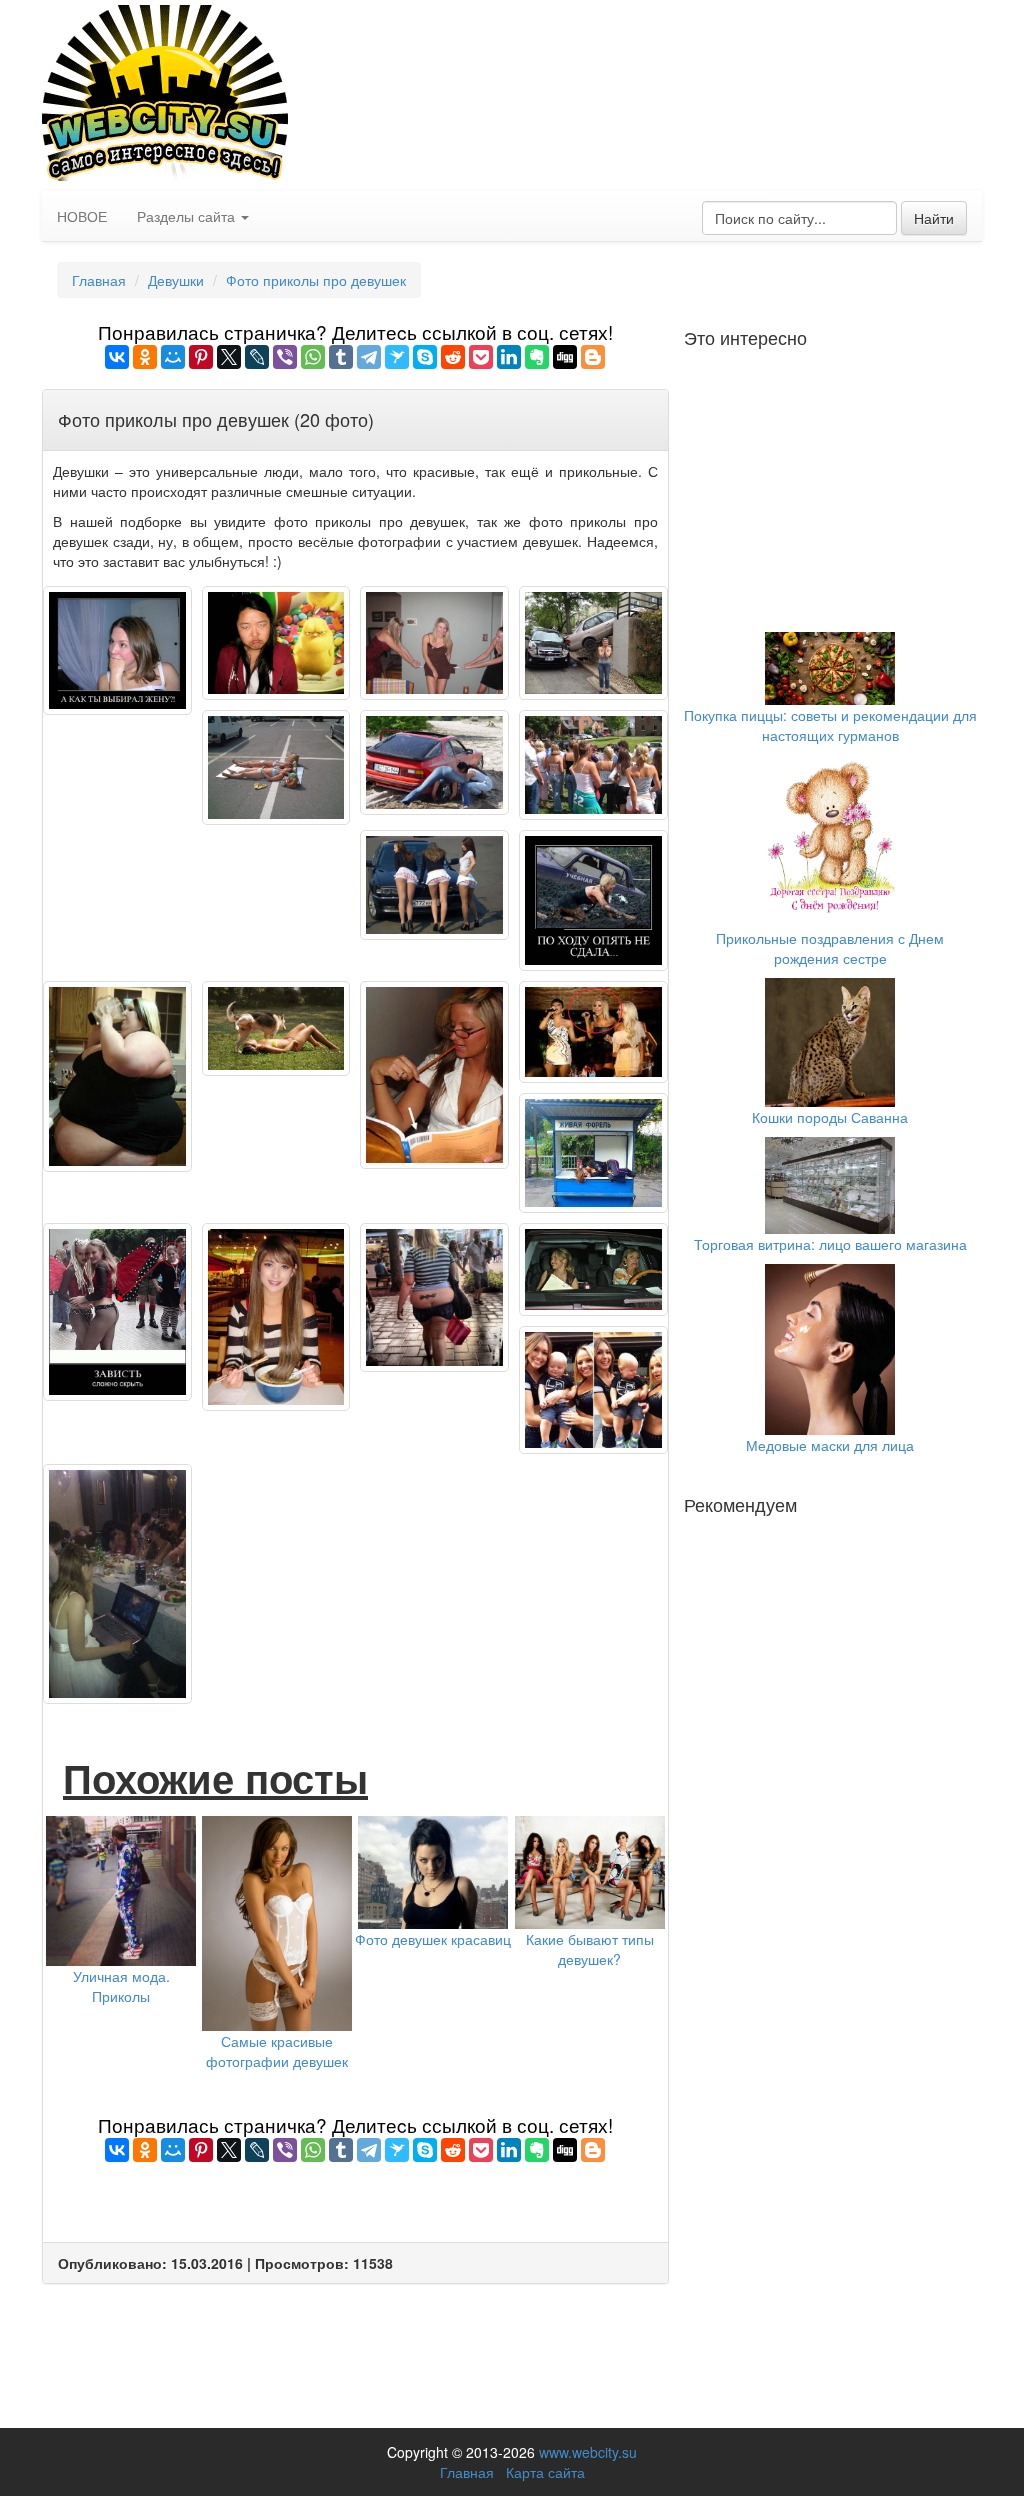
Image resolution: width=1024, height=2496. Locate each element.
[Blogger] (593, 357)
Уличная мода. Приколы (121, 1986)
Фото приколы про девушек (316, 280)
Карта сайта (545, 2472)
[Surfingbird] (397, 357)
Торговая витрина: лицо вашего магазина (830, 1244)
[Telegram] (369, 357)
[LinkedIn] (509, 357)
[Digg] (565, 357)
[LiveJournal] (257, 357)
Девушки (176, 280)
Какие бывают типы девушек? (590, 1949)
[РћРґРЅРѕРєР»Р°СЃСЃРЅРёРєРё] (145, 357)
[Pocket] (481, 357)
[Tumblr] (341, 357)
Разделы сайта (188, 216)
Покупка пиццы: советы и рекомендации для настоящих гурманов (830, 725)
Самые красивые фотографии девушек (277, 2051)
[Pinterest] (201, 357)
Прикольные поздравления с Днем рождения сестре (830, 948)
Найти (934, 218)
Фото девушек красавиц (433, 1939)
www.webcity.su (588, 2452)
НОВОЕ (82, 216)
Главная (99, 280)
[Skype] (425, 357)
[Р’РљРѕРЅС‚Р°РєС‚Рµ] (117, 357)
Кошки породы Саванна (830, 1117)
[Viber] (285, 357)
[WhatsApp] (313, 357)
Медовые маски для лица (830, 1445)
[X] (229, 357)
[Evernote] (537, 357)
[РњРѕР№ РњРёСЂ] (173, 357)
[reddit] (453, 357)
